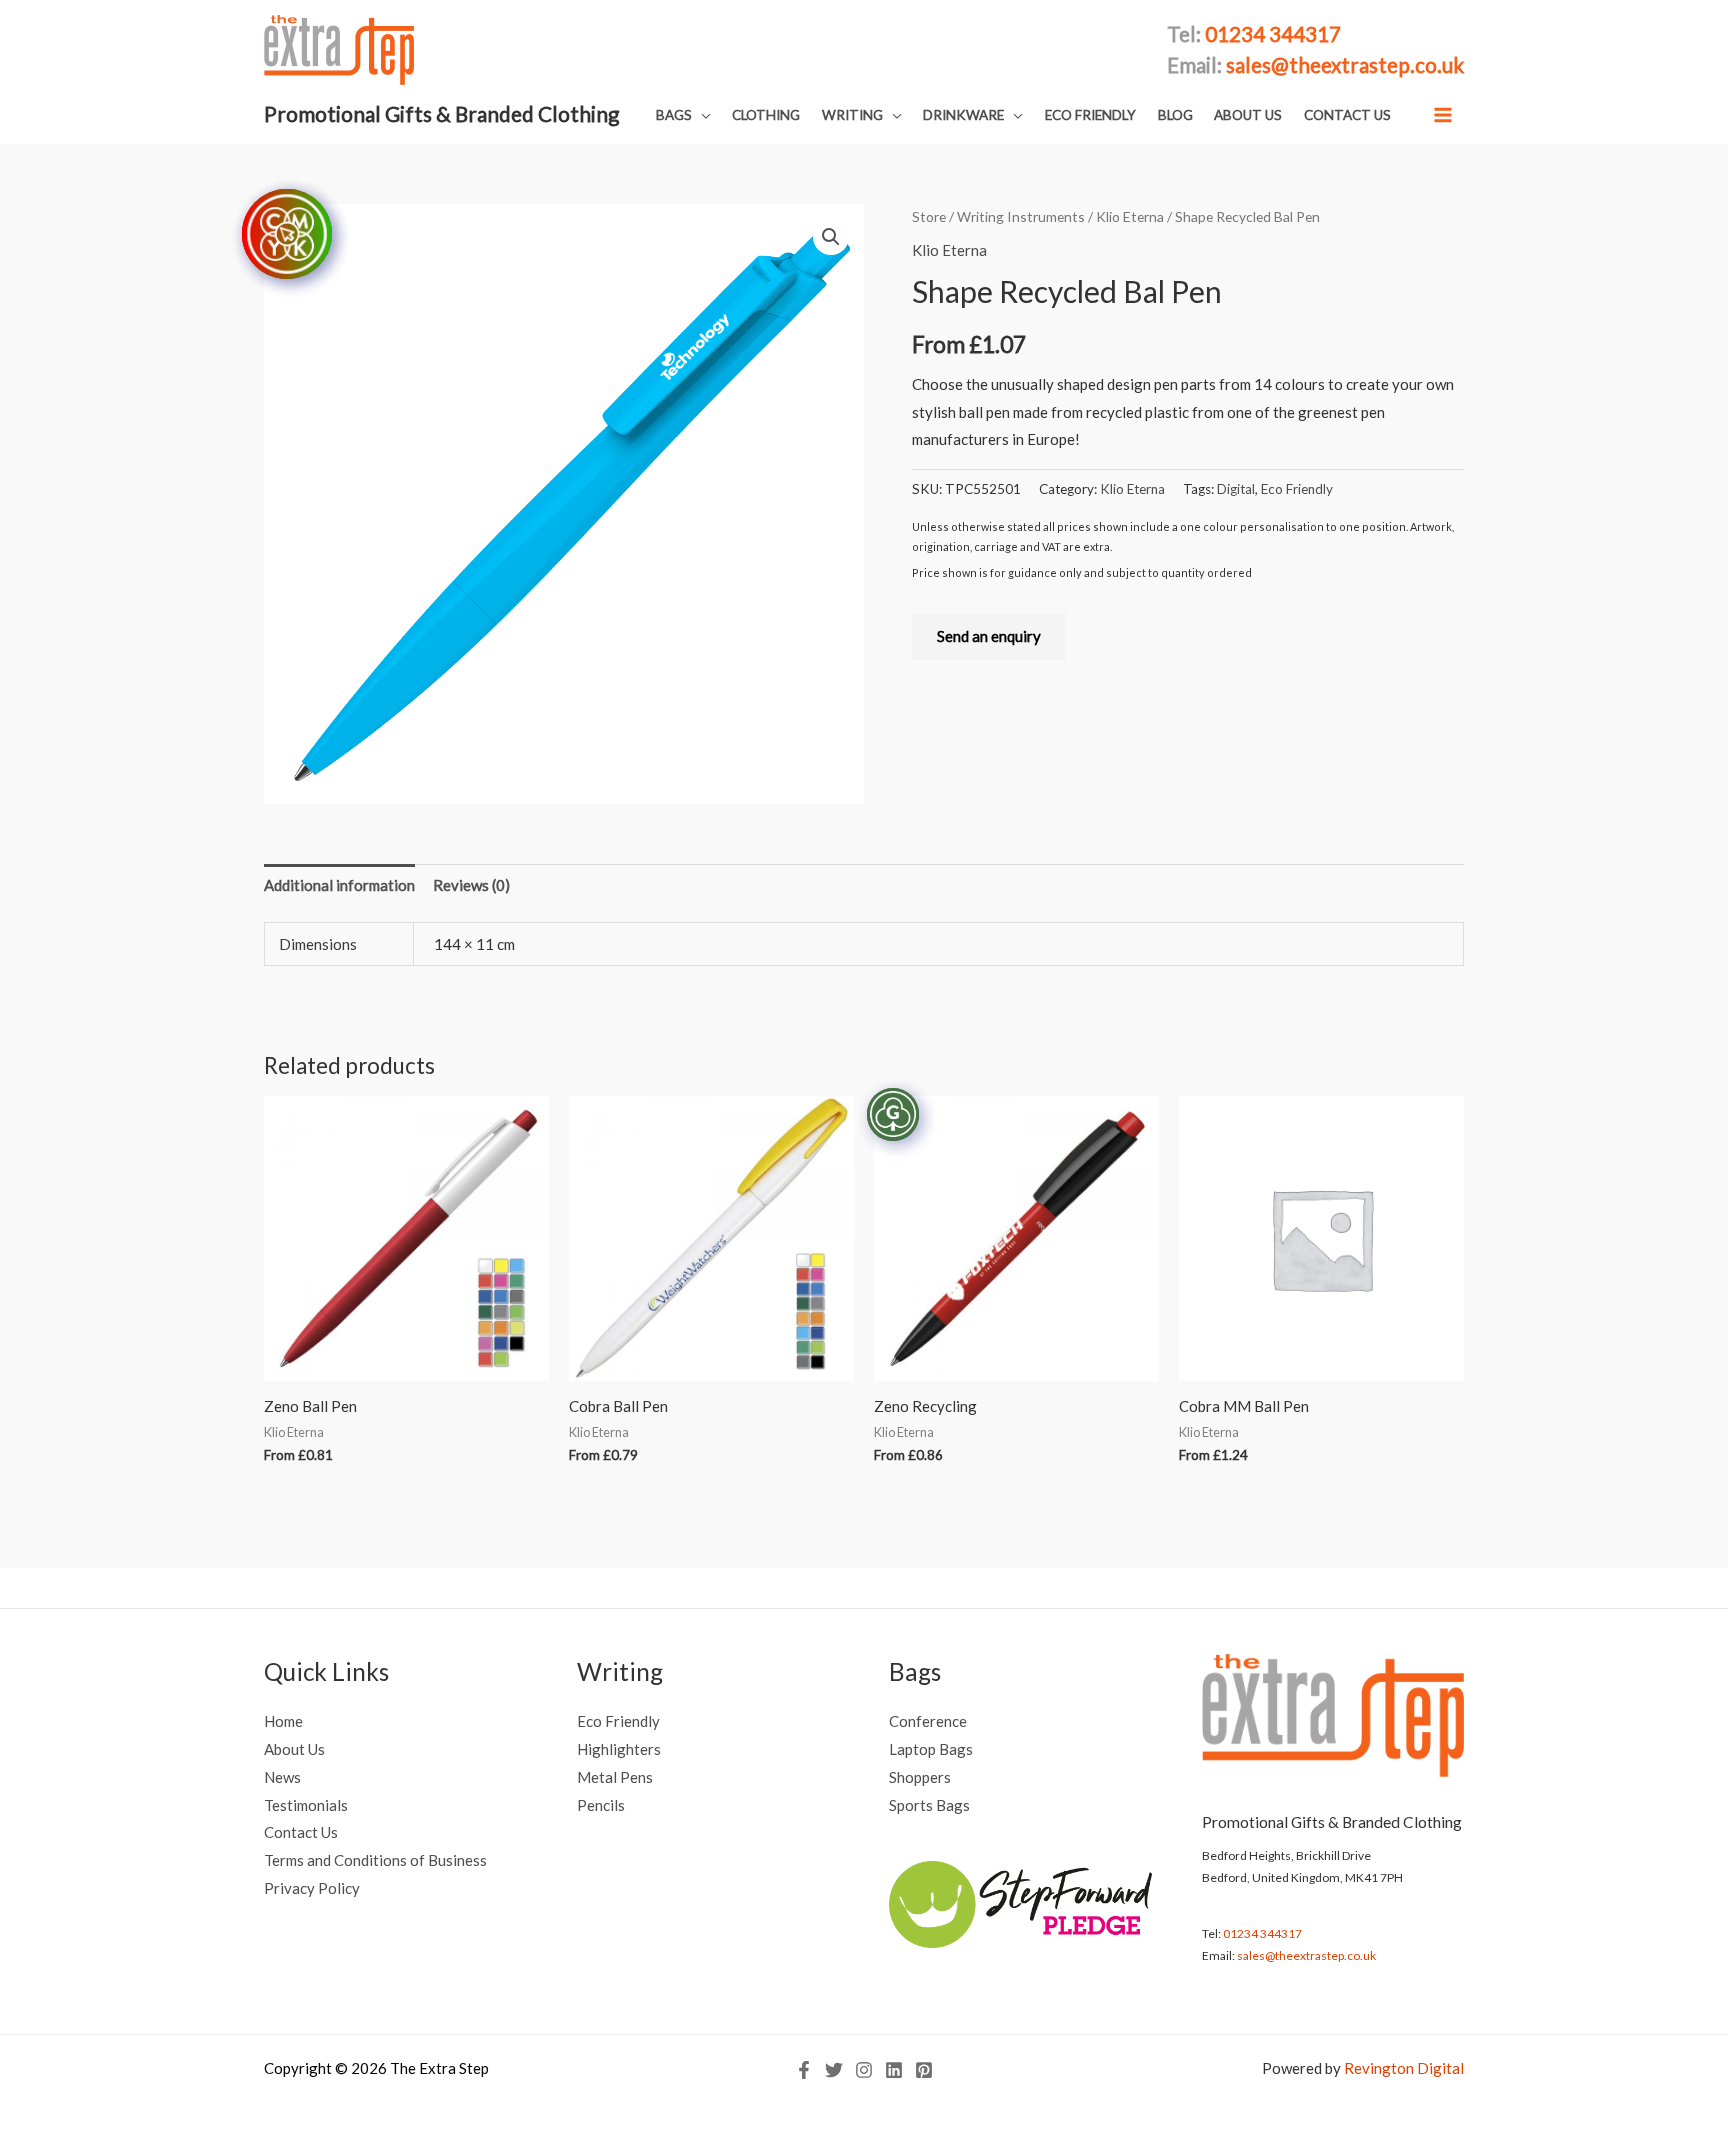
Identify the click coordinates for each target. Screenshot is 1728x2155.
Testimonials (306, 1805)
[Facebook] (804, 2070)
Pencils (601, 1805)
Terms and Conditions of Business (375, 1860)
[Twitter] (834, 2070)
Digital (1236, 489)
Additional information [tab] (339, 885)
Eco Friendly (1297, 489)
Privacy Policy (312, 1888)
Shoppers (920, 1777)
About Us (294, 1749)
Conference (928, 1721)
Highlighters (619, 1749)
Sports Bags (929, 1805)
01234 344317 (1262, 1933)
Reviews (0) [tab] (471, 885)
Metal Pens (615, 1777)
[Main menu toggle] (1443, 114)
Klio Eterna (1130, 216)
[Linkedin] (894, 2070)
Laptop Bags (931, 1749)
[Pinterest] (924, 2070)
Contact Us (301, 1832)
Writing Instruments (1021, 216)
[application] (701, 115)
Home (283, 1721)
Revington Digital (1404, 2068)
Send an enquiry (989, 636)
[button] (683, 115)
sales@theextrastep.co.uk (1306, 1955)
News (282, 1777)
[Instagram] (864, 2070)
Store (929, 216)
